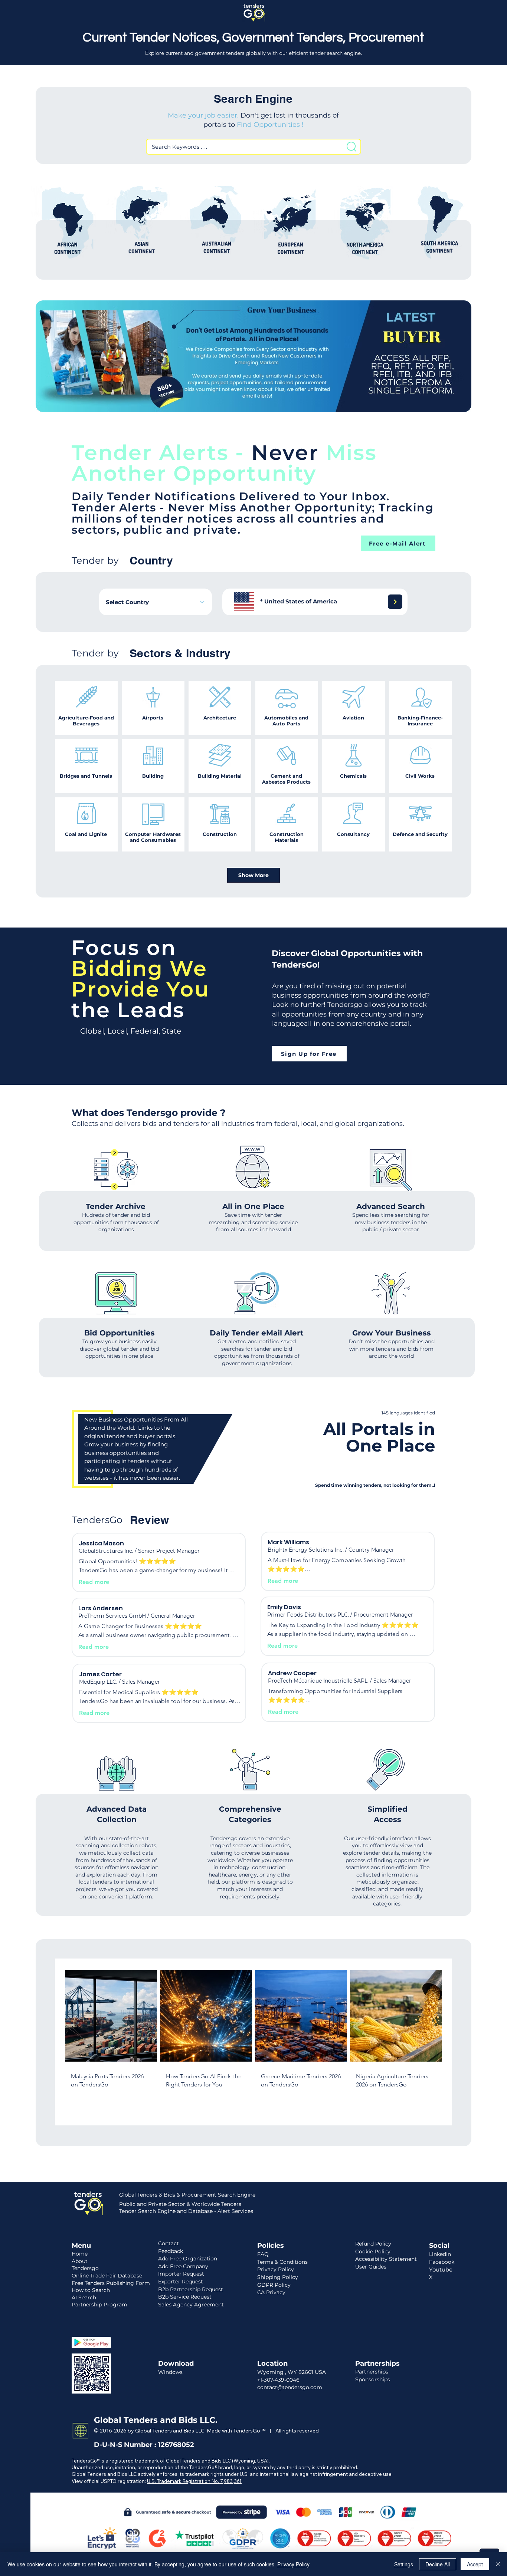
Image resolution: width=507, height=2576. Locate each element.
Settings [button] (404, 2564)
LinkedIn (440, 2254)
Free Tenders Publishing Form (111, 2283)
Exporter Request (181, 2282)
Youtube (441, 2269)
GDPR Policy (274, 2285)
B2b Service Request (185, 2297)
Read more (94, 1582)
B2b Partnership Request (191, 2289)
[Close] (498, 2564)
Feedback (171, 2251)
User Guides (371, 2267)
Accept (475, 2564)
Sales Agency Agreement (191, 2305)
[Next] (395, 602)
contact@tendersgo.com (290, 2387)
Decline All (438, 2564)
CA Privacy (271, 2292)
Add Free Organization (188, 2259)
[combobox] (156, 602)
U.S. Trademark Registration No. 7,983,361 (194, 2481)
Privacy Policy (293, 2564)
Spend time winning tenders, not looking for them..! (375, 1485)
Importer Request (181, 2274)
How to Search (91, 2290)
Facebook (442, 2262)
